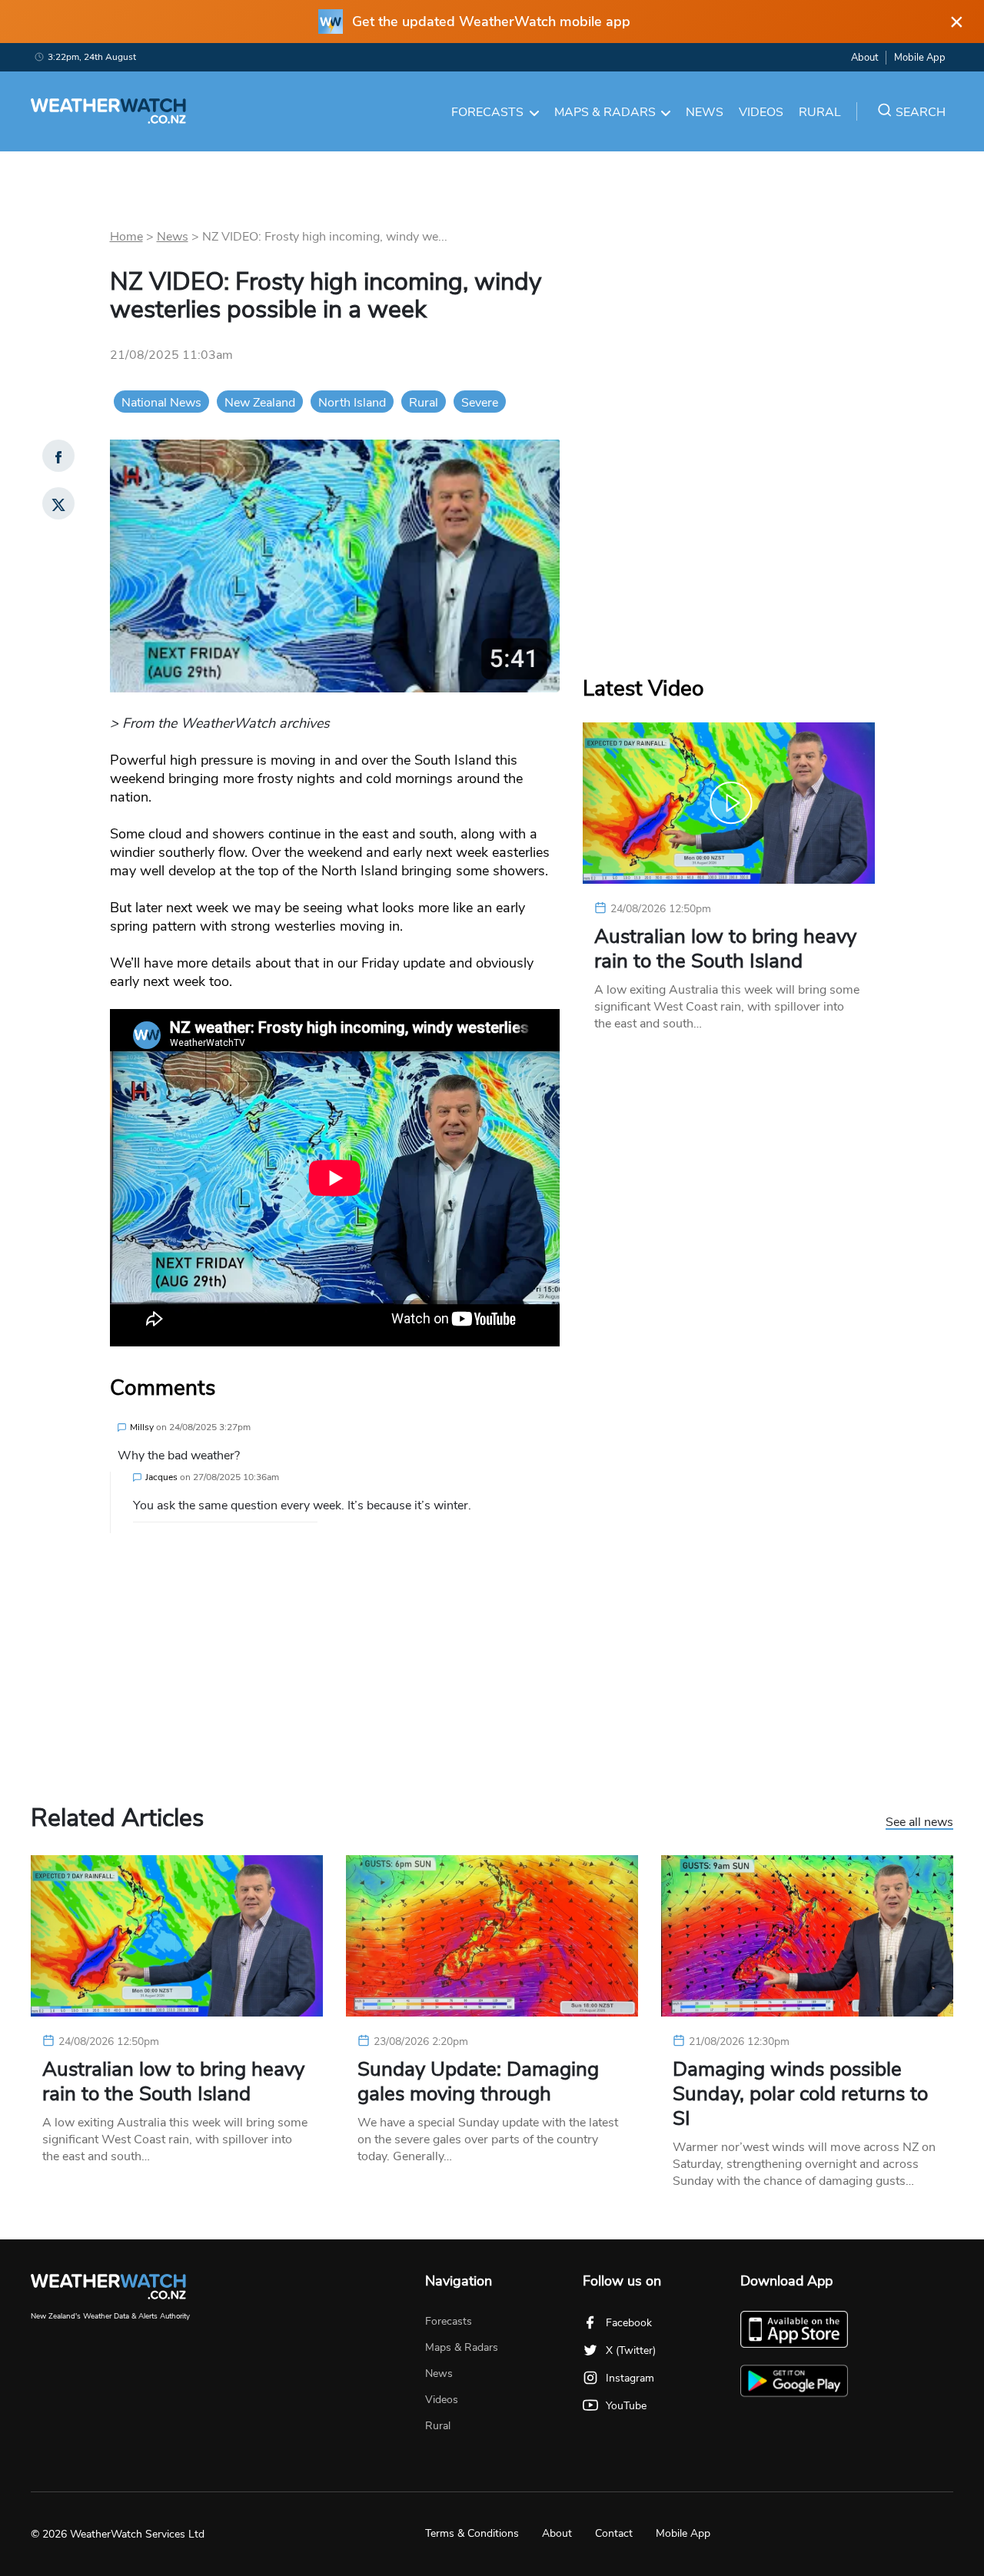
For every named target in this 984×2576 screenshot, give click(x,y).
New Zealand (260, 403)
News (705, 112)
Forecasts (487, 112)
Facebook (629, 2323)
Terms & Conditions (472, 2533)
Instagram (630, 2378)
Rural (820, 112)
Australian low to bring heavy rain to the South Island (725, 949)
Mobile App (920, 58)
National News (161, 403)
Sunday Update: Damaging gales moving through (478, 2082)
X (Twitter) (631, 2350)
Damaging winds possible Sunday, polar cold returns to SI (800, 2094)
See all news (919, 1823)
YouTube (626, 2406)
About (864, 58)
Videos (761, 112)
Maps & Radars (605, 112)
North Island (352, 403)
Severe (480, 403)
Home (126, 237)
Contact (614, 2533)
